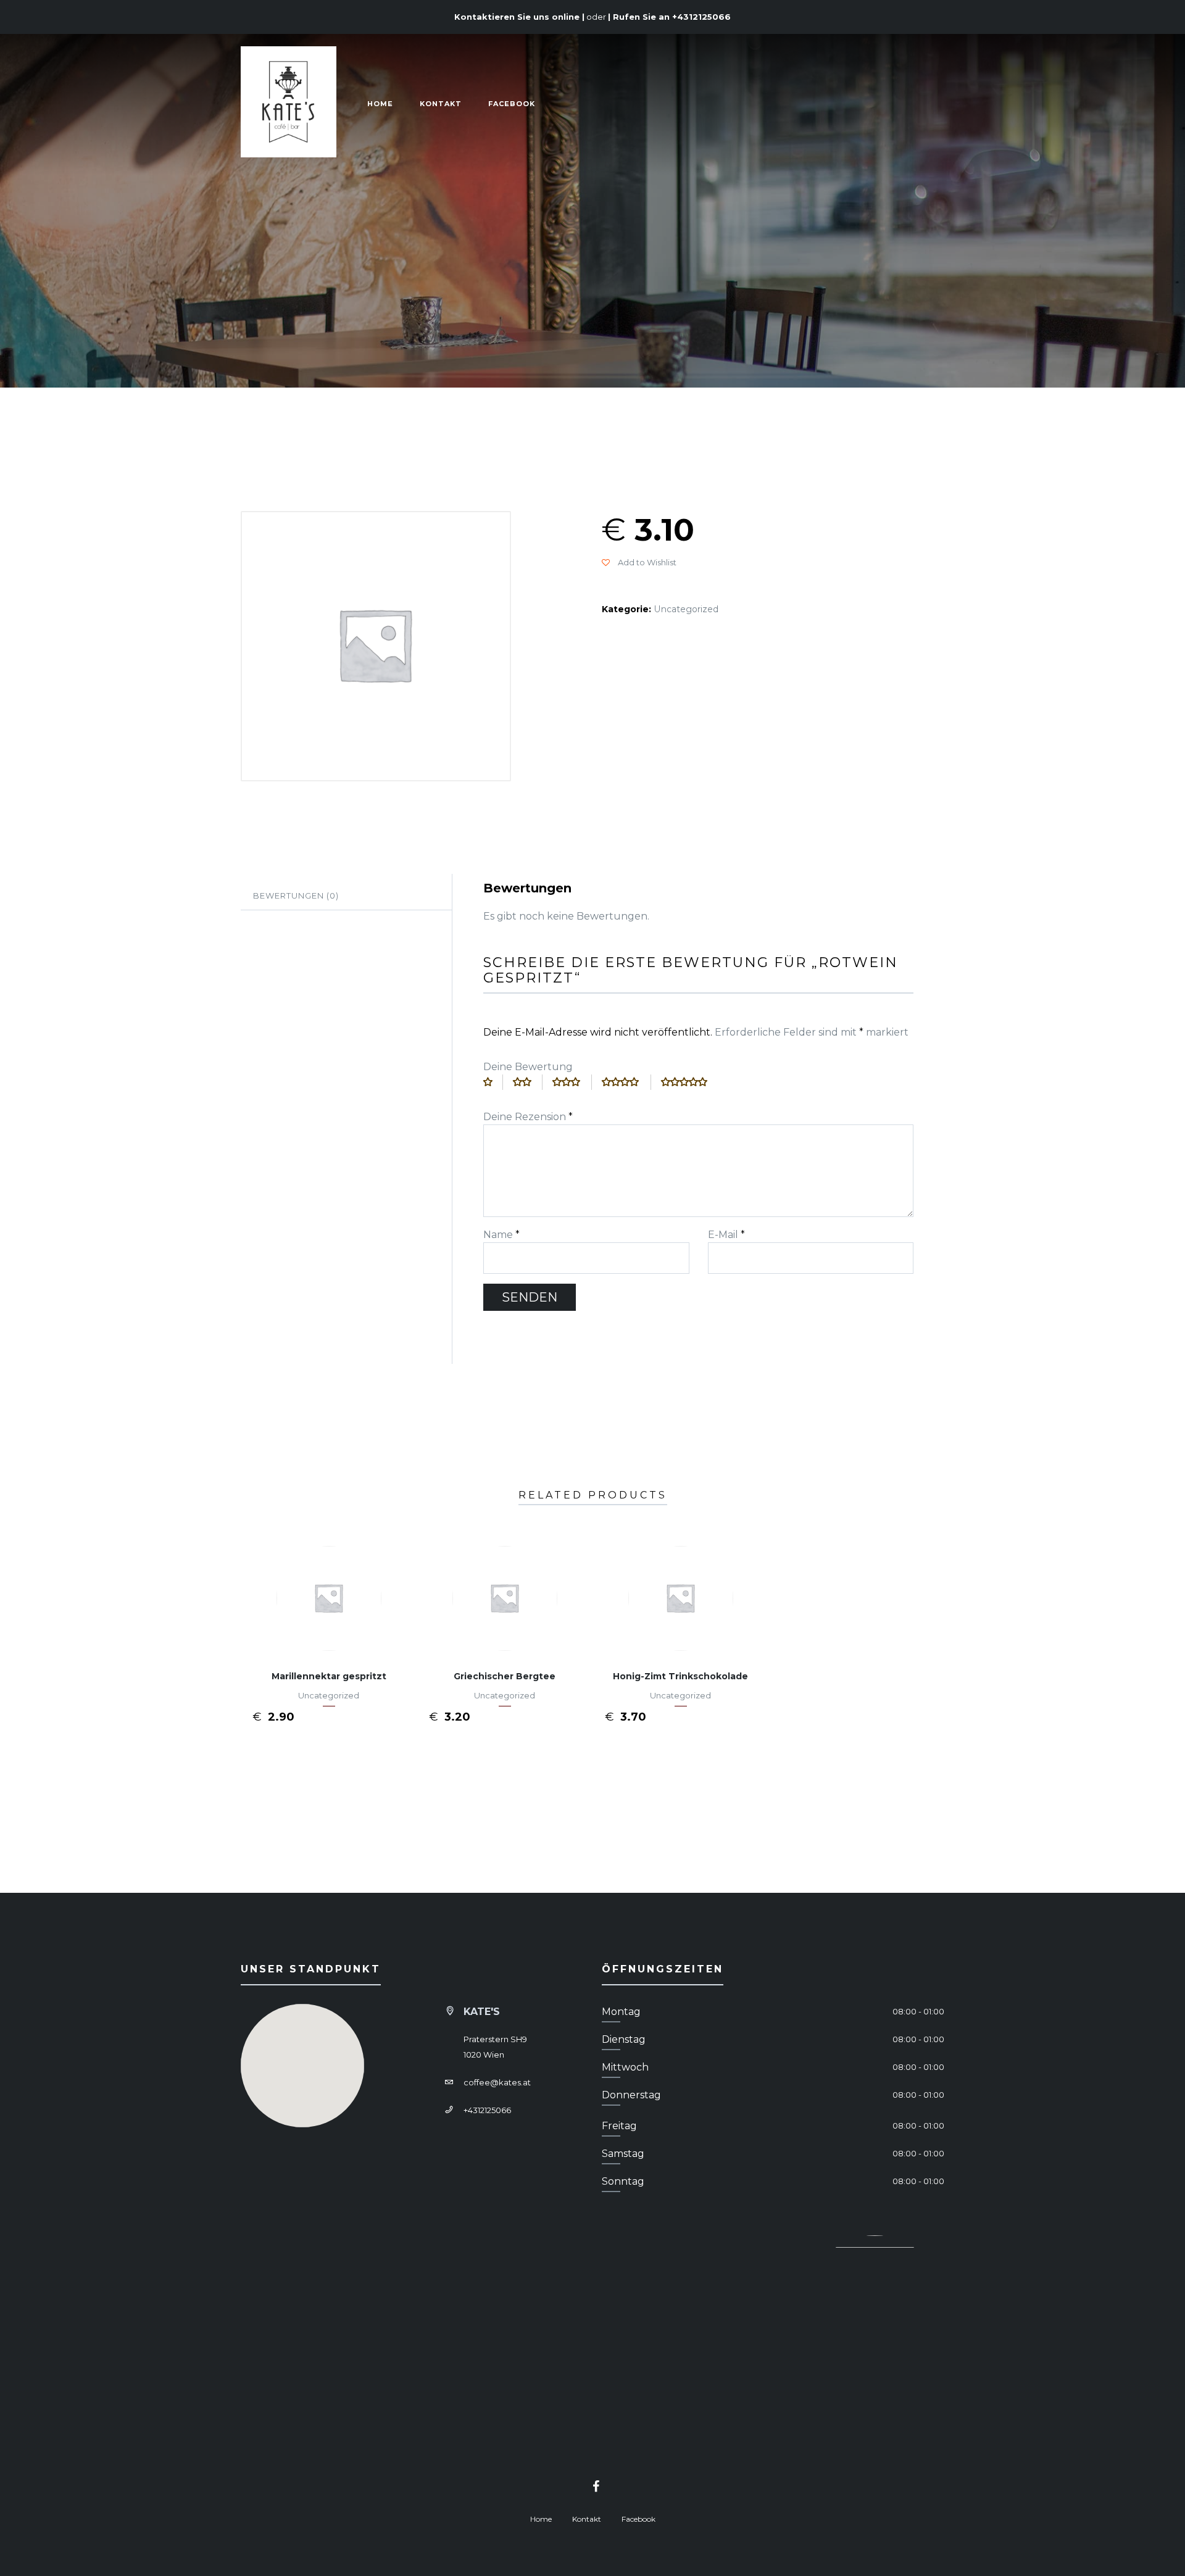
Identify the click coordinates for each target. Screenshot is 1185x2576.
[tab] (346, 896)
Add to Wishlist (646, 562)
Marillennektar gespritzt (329, 1676)
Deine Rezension (528, 1117)
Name (501, 1235)
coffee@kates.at (497, 2082)
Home (380, 104)
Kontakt (441, 104)
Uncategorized (686, 609)
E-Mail (726, 1235)
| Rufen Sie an (669, 17)
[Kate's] (289, 104)
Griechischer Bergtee (505, 1676)
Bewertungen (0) (296, 895)
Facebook (512, 104)
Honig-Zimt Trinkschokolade (680, 1676)
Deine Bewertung (528, 1067)
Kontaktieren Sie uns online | (519, 17)
